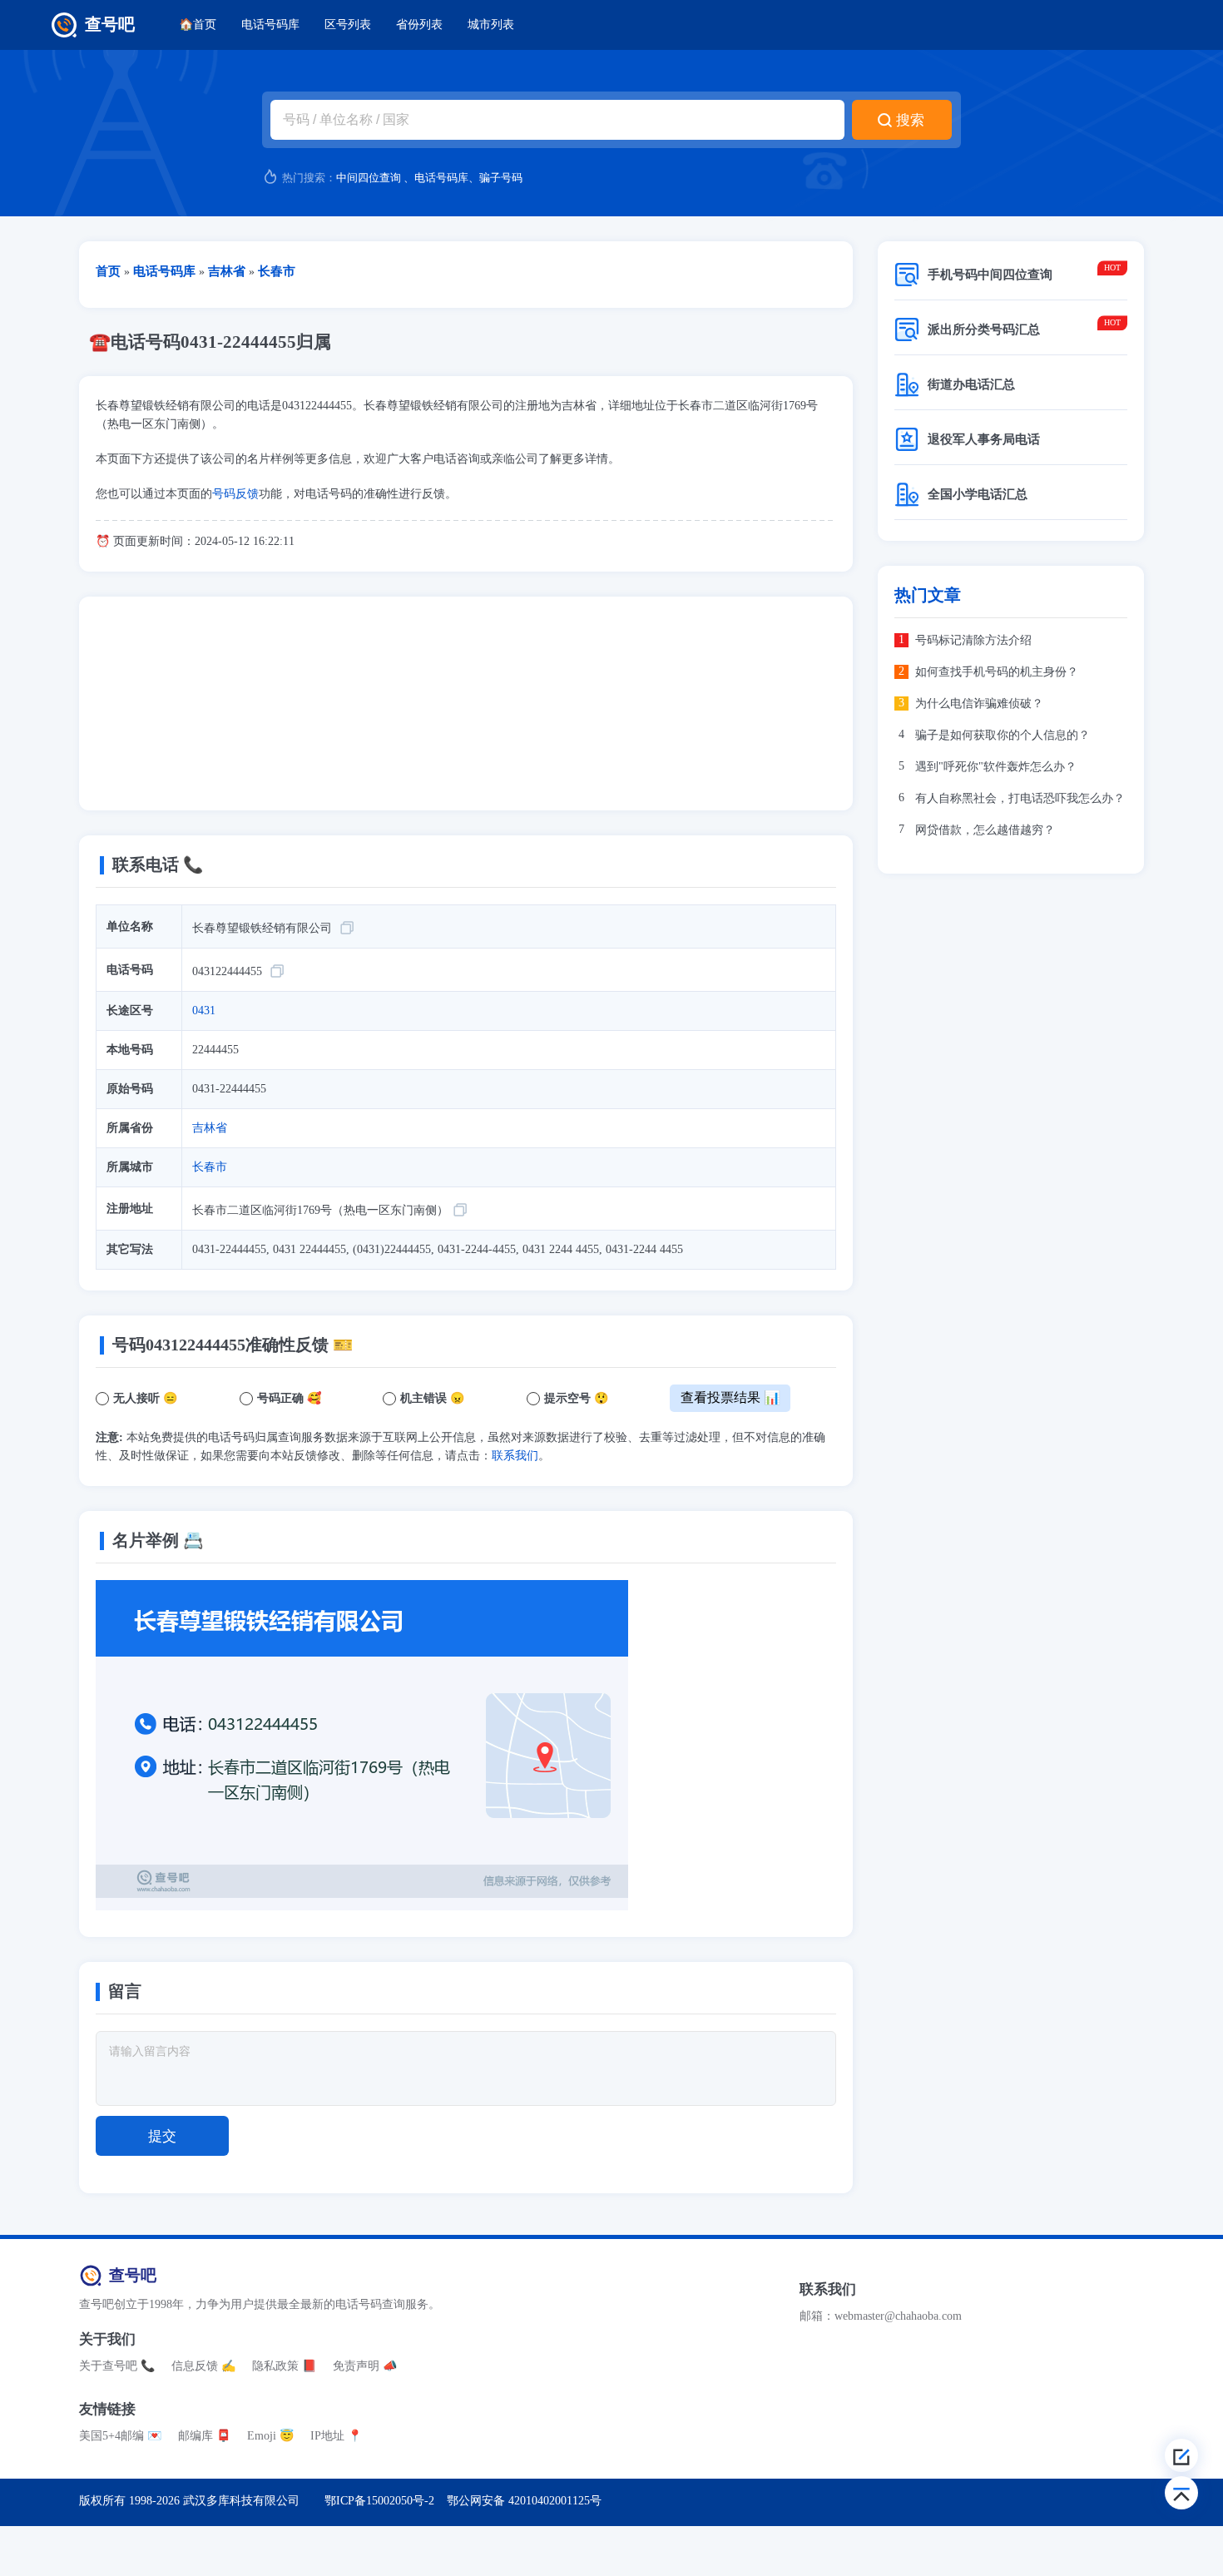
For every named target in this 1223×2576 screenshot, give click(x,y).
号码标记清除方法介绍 (973, 640)
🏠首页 (198, 25)
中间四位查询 (369, 178)
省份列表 (419, 25)
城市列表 (491, 25)
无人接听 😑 (145, 1398)
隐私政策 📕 (284, 2366)
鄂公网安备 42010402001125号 (524, 2501)
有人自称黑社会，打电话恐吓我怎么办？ (1020, 798)
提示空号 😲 (576, 1398)
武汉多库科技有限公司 (241, 2501)
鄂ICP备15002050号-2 (379, 2501)
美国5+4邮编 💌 (120, 2436)
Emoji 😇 (270, 2436)
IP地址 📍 (336, 2436)
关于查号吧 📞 (117, 2366)
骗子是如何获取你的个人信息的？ (1003, 735)
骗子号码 (501, 178)
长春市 (210, 1167)
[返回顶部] (1181, 2493)
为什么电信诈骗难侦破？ (979, 703)
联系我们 (515, 1456)
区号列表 (348, 25)
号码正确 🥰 (289, 1398)
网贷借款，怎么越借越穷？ (985, 830)
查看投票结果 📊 (730, 1397)
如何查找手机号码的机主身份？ (997, 672)
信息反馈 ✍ (203, 2366)
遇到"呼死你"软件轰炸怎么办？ (996, 767)
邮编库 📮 (204, 2436)
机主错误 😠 (432, 1398)
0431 (204, 1011)
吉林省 (210, 1128)
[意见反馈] (1181, 2455)
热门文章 (928, 595)
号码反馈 (235, 494)
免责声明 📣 (365, 2366)
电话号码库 (270, 25)
